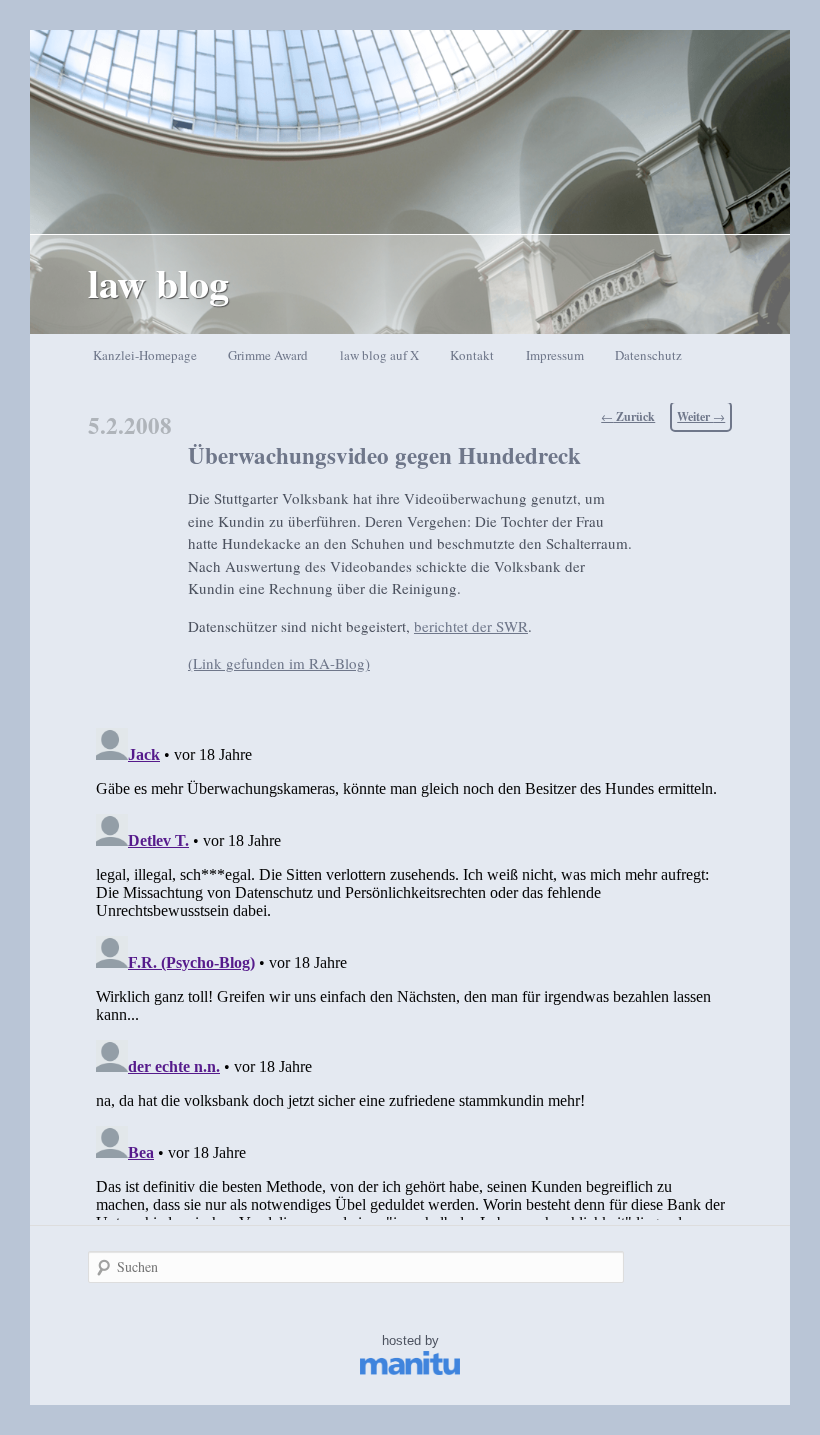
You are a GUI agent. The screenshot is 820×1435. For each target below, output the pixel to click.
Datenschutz (648, 355)
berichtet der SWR (471, 626)
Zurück (628, 416)
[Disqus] (410, 970)
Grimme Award (268, 355)
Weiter (701, 416)
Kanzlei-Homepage (145, 355)
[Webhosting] (410, 1370)
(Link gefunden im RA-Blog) (279, 663)
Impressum (555, 355)
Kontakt (472, 355)
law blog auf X (379, 355)
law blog (158, 282)
